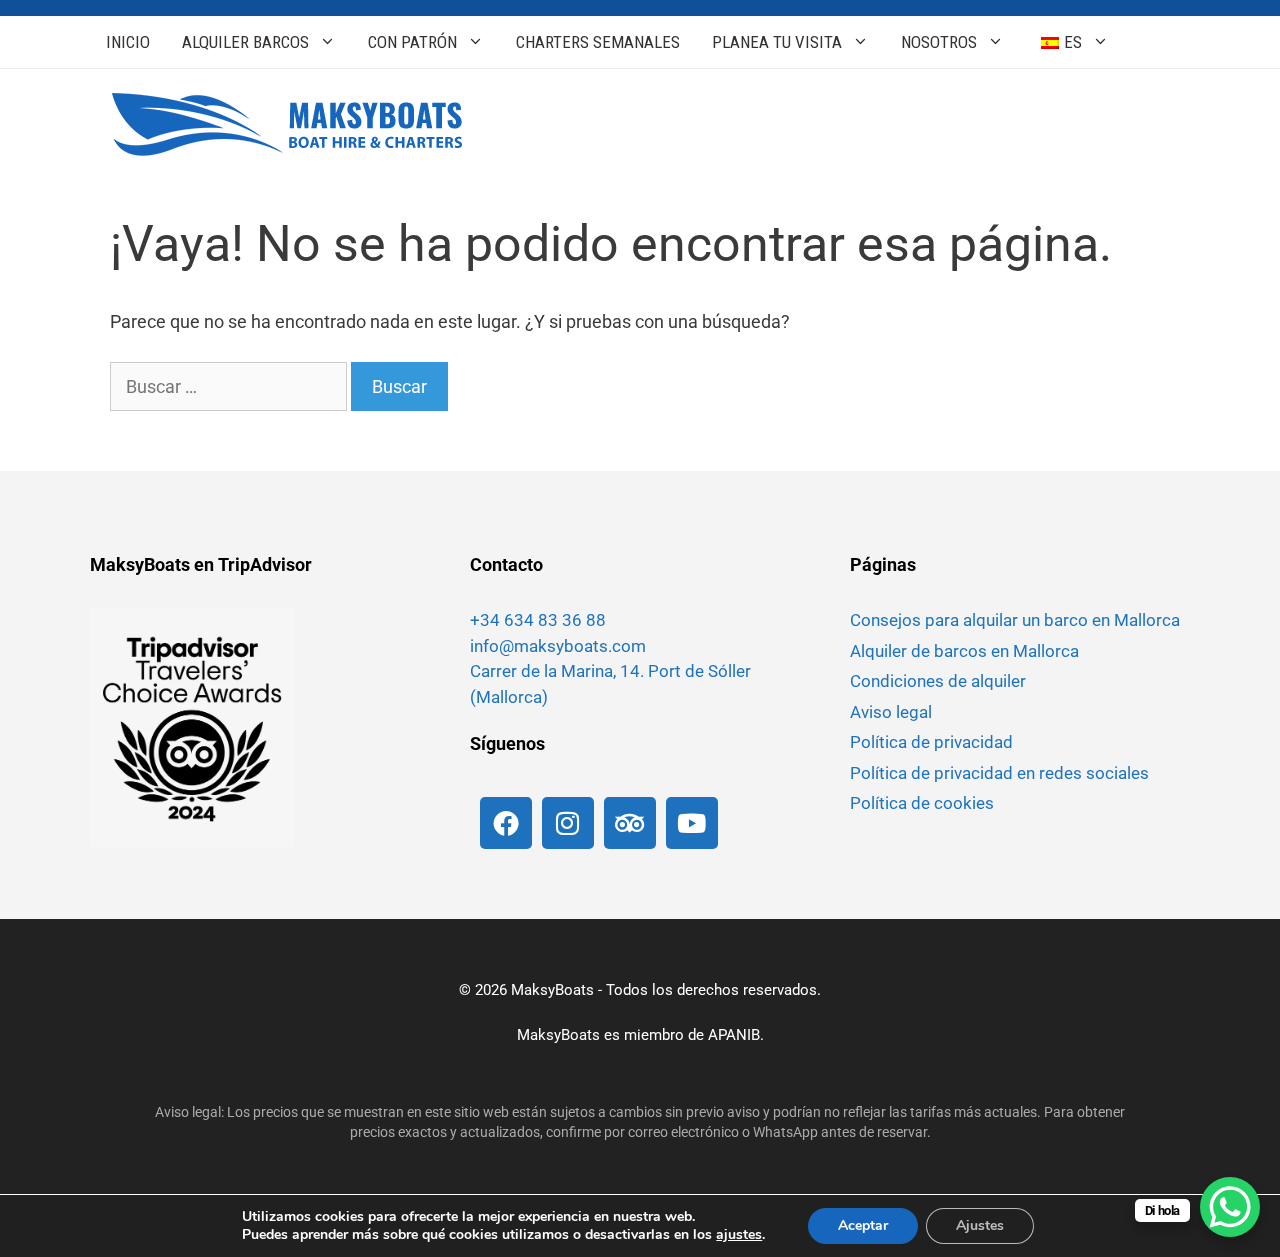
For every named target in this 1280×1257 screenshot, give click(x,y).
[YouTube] (692, 823)
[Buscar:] (230, 386)
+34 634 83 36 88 (538, 620)
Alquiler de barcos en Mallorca (964, 651)
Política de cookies (922, 803)
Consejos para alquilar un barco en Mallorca (1015, 620)
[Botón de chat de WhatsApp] (1230, 1207)
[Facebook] (506, 823)
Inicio (128, 42)
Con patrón (412, 42)
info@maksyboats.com (558, 646)
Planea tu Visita (777, 42)
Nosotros (939, 42)
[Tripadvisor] (630, 823)
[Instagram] (568, 823)
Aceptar (863, 1225)
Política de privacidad (931, 742)
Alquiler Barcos (245, 42)
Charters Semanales (598, 42)
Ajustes (980, 1225)
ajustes (739, 1235)
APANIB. (736, 1035)
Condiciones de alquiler (938, 681)
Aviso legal (891, 712)
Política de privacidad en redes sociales (999, 773)
